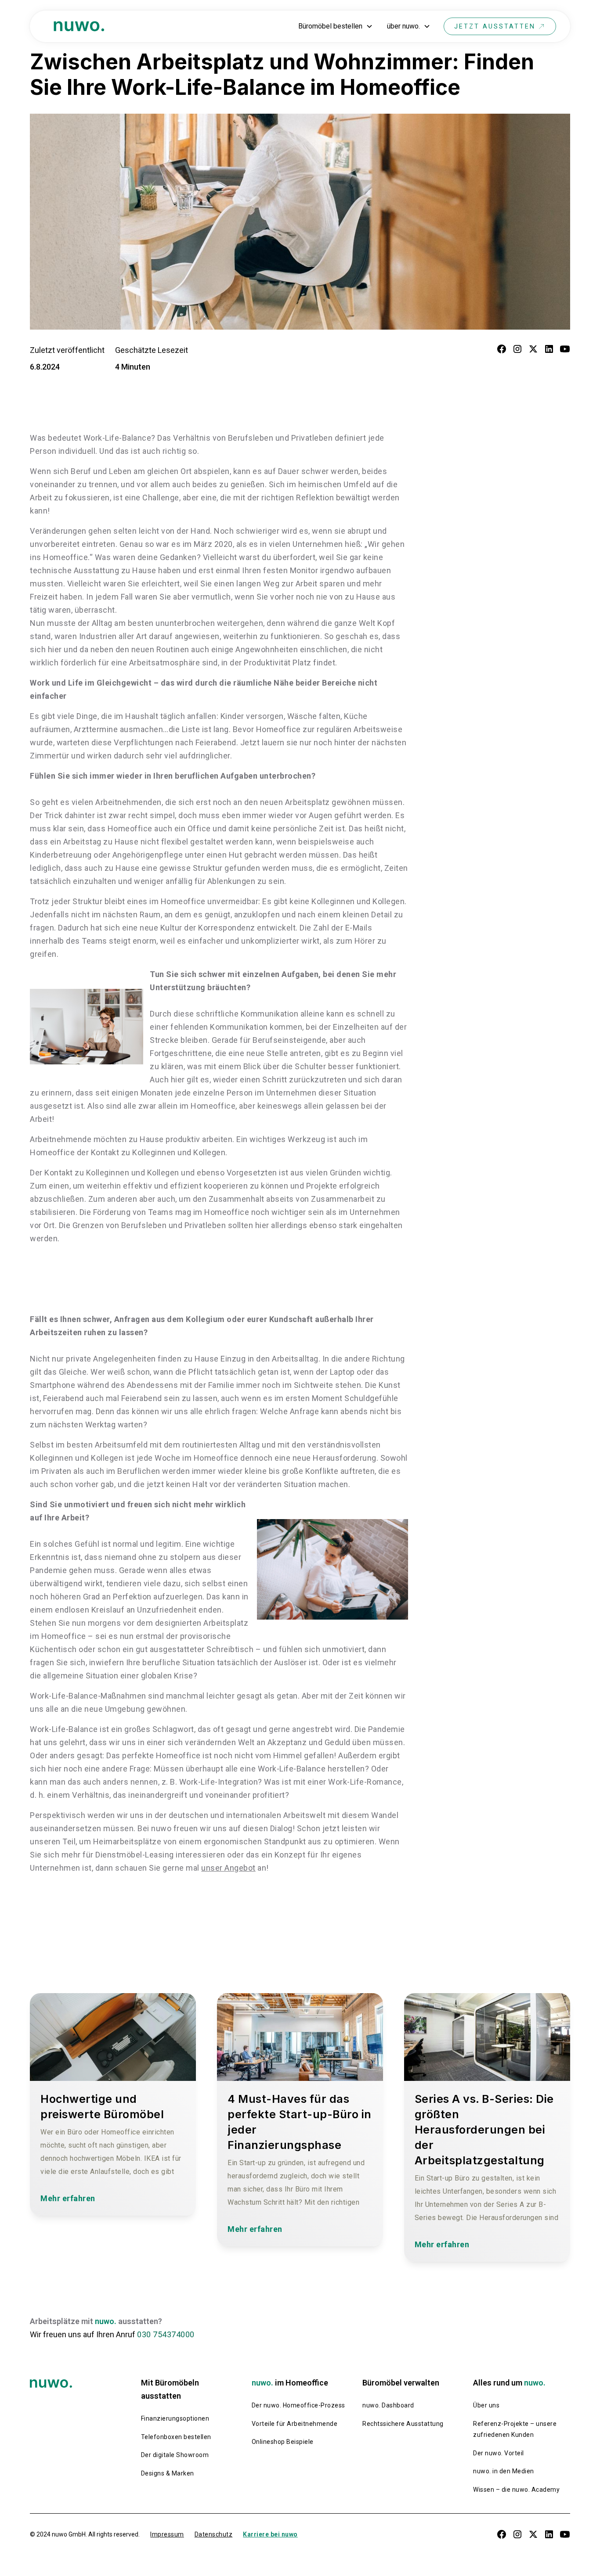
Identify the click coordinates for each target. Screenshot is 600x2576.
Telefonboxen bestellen (176, 2437)
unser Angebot (228, 1868)
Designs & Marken (168, 2473)
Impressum (167, 2534)
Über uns (486, 2405)
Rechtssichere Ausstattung (403, 2424)
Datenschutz (214, 2534)
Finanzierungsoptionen (175, 2418)
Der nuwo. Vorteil (499, 2453)
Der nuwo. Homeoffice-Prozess (298, 2405)
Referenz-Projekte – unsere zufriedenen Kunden (515, 2429)
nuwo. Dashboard (388, 2405)
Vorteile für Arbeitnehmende (295, 2424)
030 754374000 (166, 2334)
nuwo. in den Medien (504, 2471)
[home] (79, 27)
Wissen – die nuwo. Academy (516, 2490)
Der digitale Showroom (175, 2455)
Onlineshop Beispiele (283, 2442)
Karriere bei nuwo (270, 2534)
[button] (336, 26)
